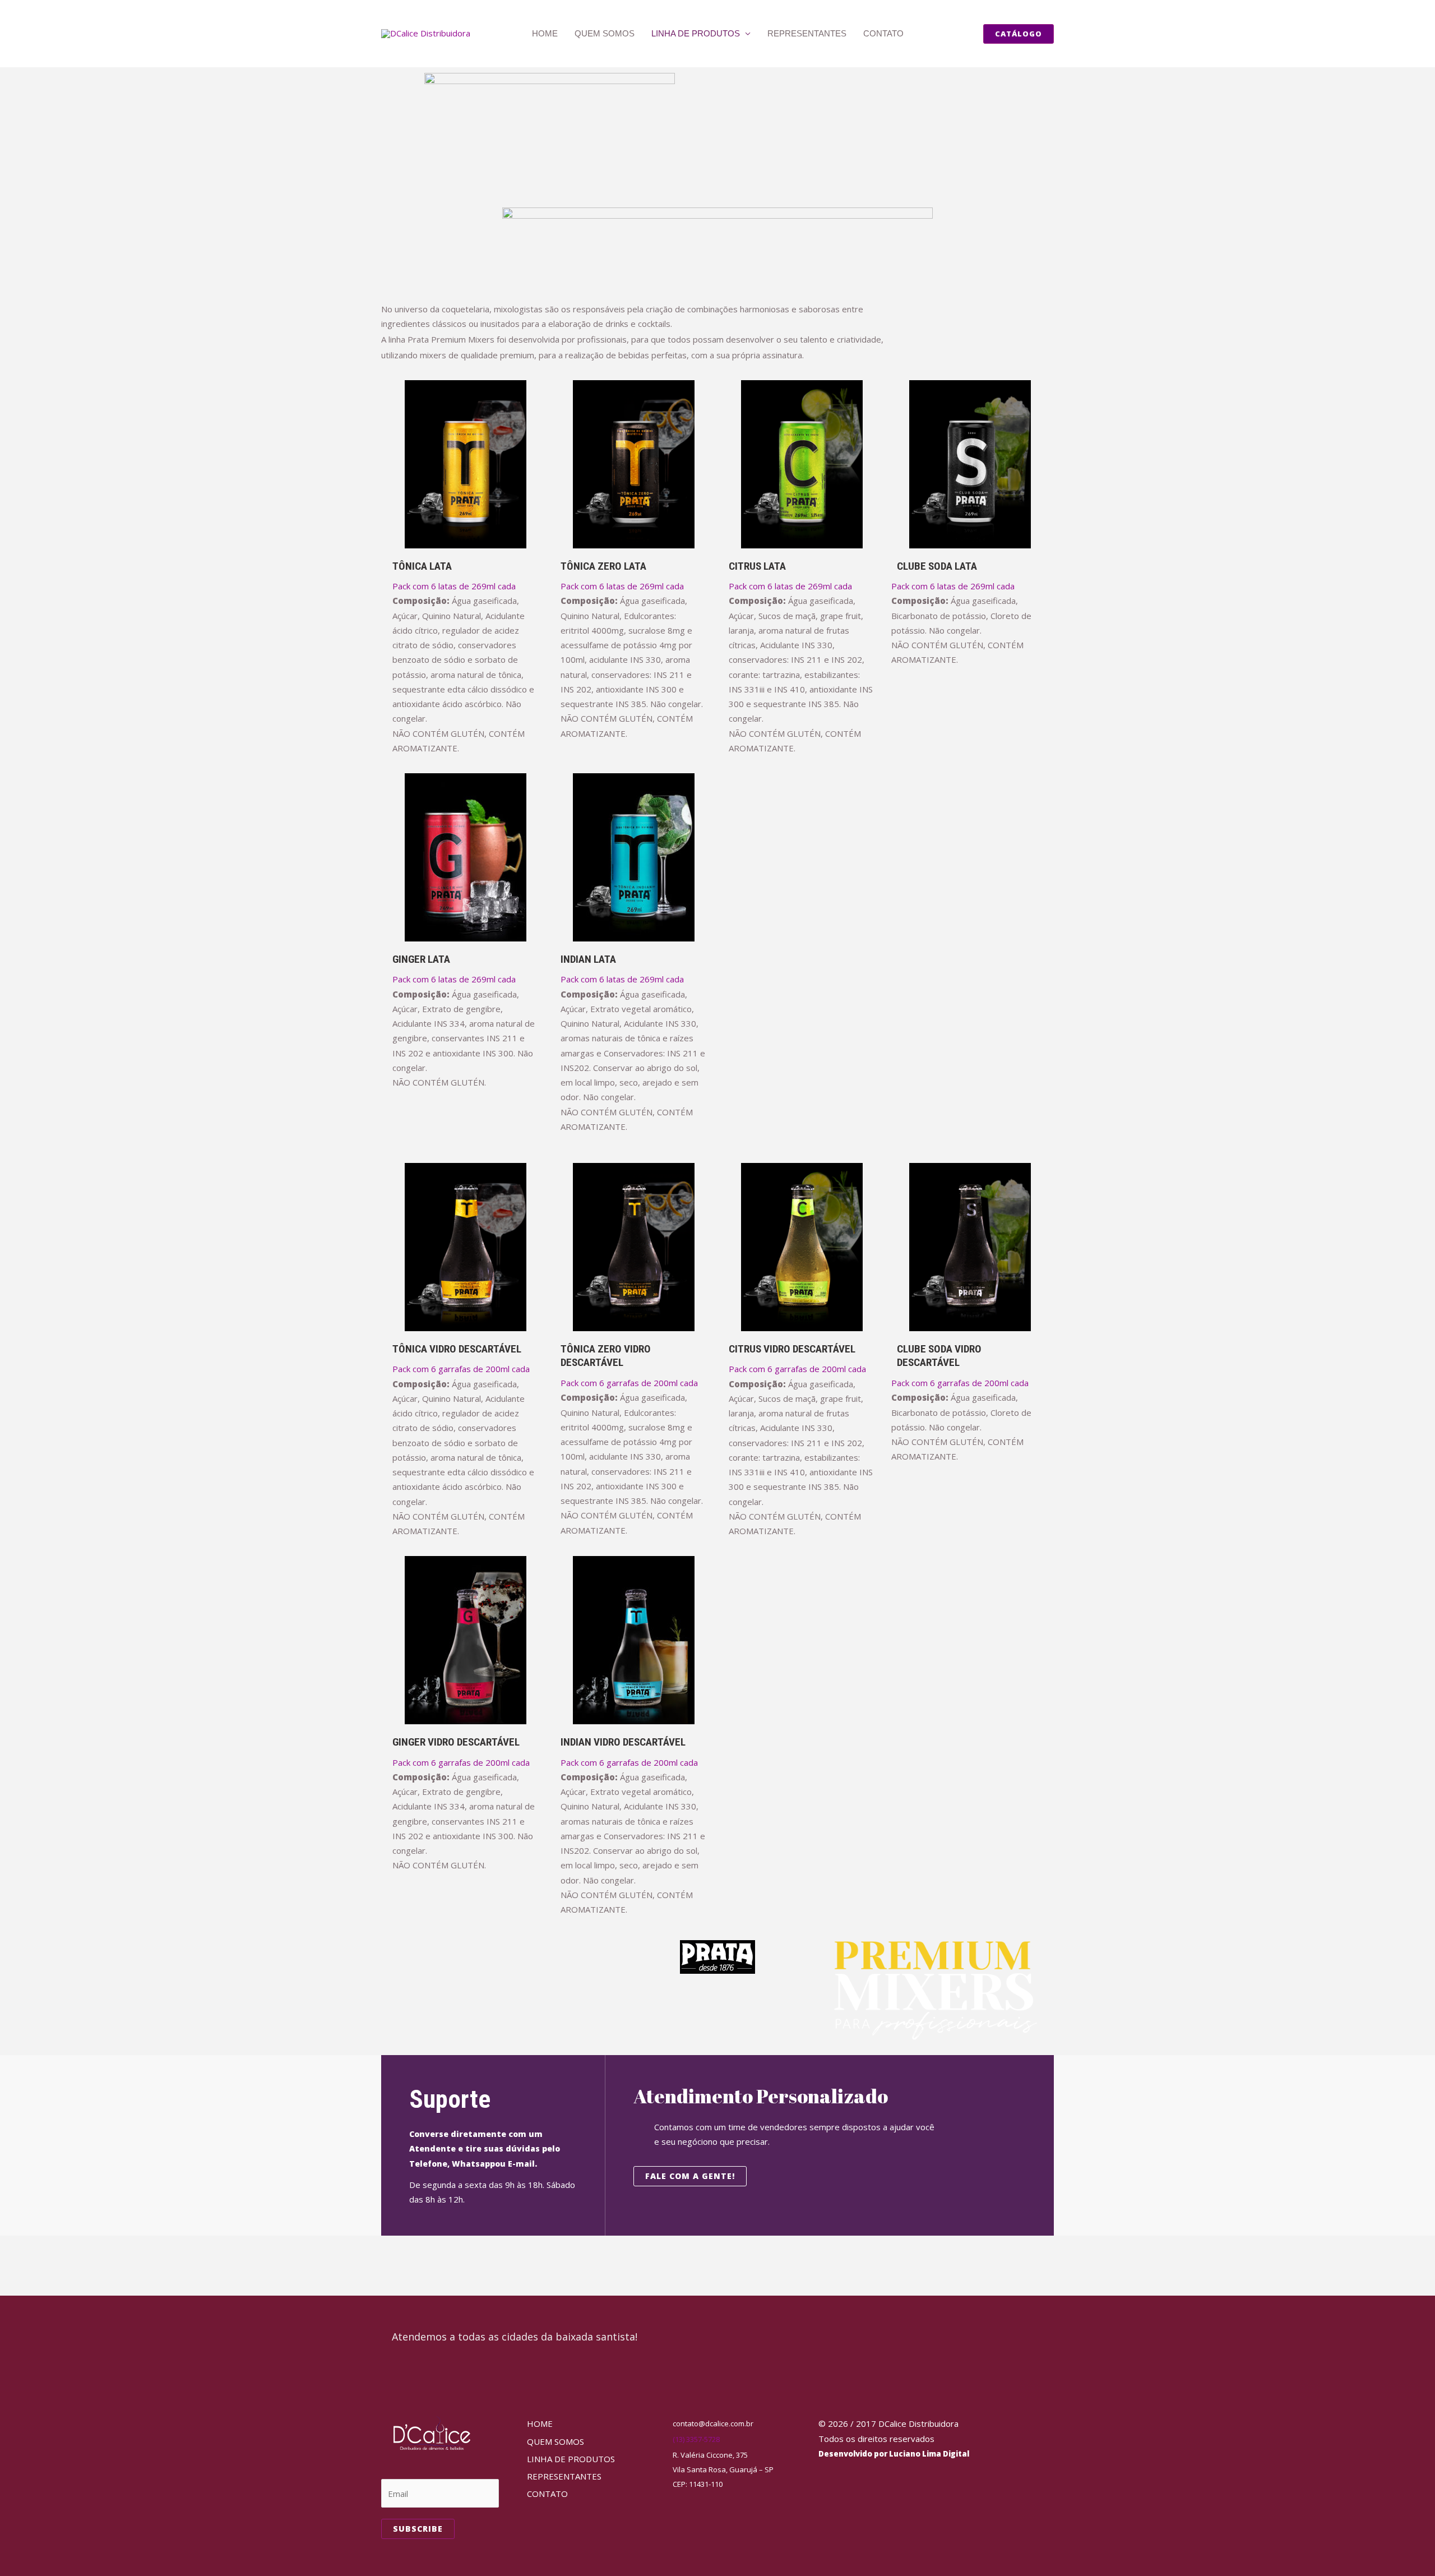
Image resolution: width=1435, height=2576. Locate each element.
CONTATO (883, 33)
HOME (545, 33)
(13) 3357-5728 (696, 2439)
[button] (1019, 34)
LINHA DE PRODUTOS (696, 33)
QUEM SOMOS (605, 33)
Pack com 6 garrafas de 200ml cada (461, 1369)
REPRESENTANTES (807, 33)
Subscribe (418, 2529)
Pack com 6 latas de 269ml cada (454, 586)
